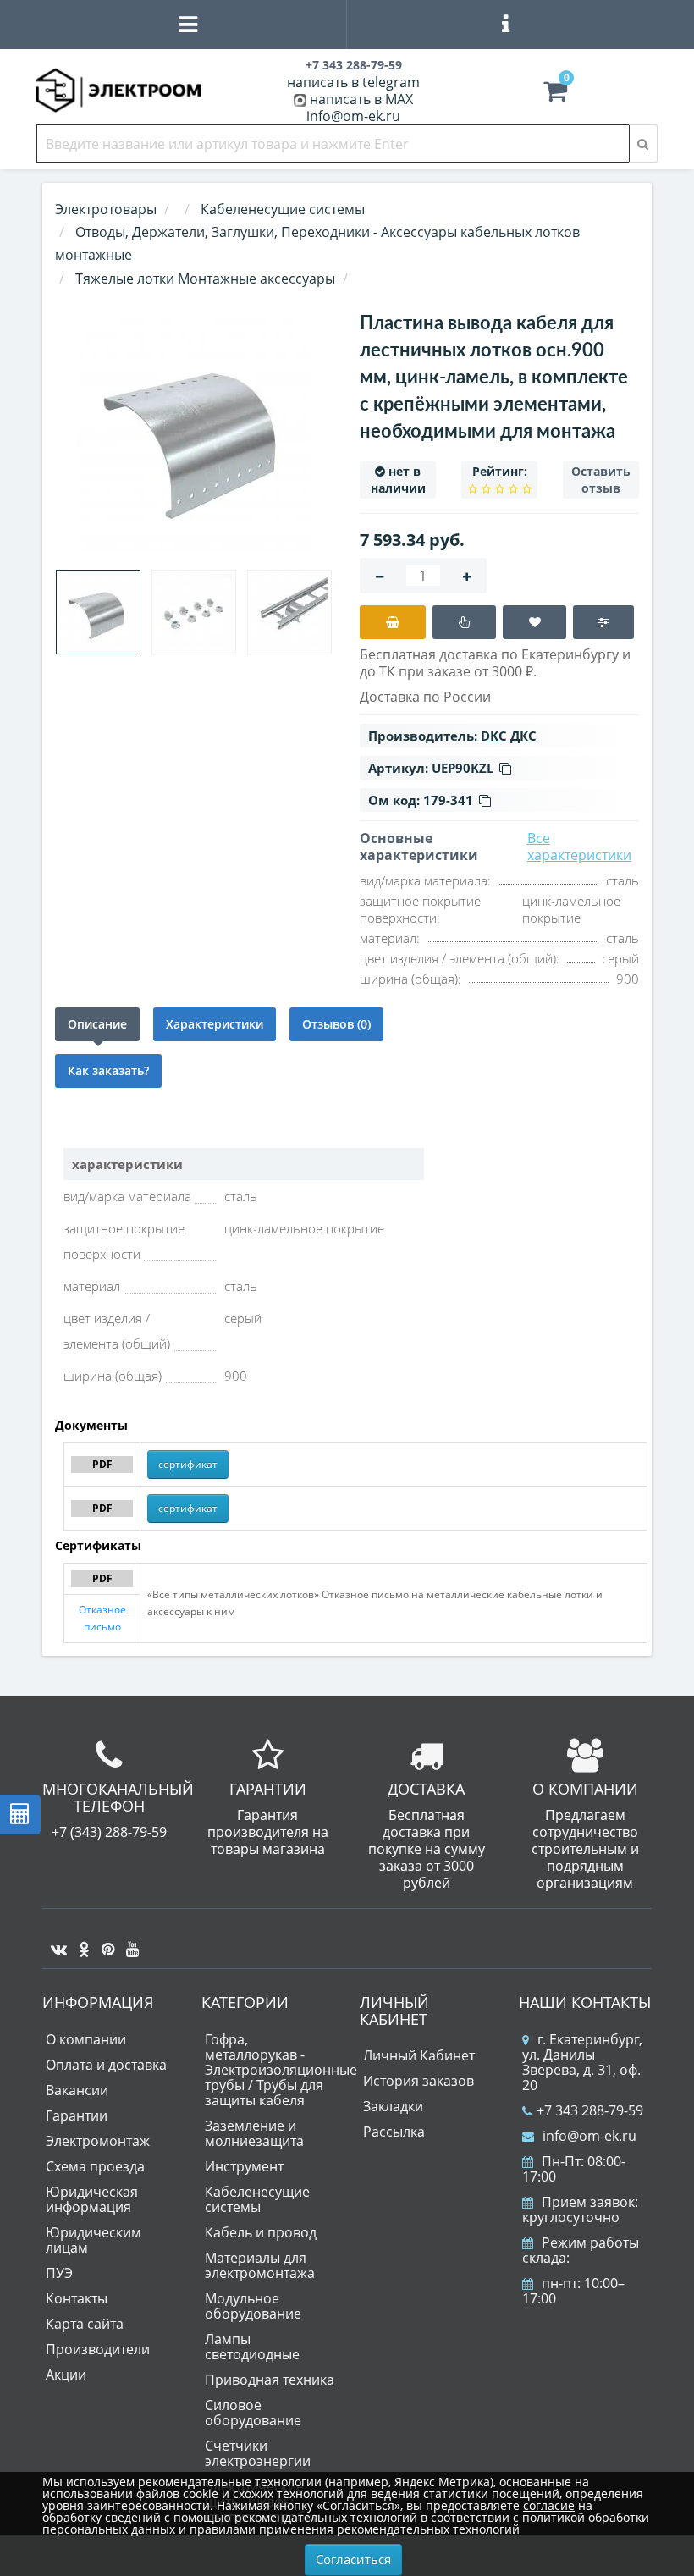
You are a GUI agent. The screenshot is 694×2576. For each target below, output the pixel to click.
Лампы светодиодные (252, 2347)
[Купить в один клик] (464, 622)
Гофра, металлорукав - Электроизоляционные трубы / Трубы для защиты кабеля (281, 2070)
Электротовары (106, 209)
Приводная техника (270, 2380)
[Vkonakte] (55, 1943)
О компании (86, 2039)
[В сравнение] (603, 622)
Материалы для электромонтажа (260, 2265)
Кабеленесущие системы (257, 2199)
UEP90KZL (463, 768)
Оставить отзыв (601, 480)
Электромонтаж (98, 2141)
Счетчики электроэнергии (258, 2453)
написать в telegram (353, 82)
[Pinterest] (104, 1943)
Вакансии (77, 2090)
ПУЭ (59, 2273)
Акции (66, 2375)
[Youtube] (128, 1943)
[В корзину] (393, 622)
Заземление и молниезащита (254, 2133)
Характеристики (215, 1024)
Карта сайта (85, 2324)
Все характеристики (579, 847)
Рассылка (394, 2132)
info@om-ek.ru (353, 116)
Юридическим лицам (94, 2240)
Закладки (393, 2106)
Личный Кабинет (419, 2055)
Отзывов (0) (336, 1024)
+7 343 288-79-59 (590, 2110)
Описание (97, 1024)
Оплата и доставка (106, 2065)
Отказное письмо (102, 1618)
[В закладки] (534, 622)
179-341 (448, 800)
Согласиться (353, 2559)
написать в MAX (361, 99)
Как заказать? (108, 1070)
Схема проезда (95, 2166)
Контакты (77, 2298)
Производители (98, 2349)
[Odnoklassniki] (80, 1943)
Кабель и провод (261, 2232)
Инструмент (244, 2166)
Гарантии (77, 2115)
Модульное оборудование (253, 2306)
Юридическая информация (92, 2199)
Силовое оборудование (253, 2413)
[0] (555, 95)
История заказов (419, 2081)
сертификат (188, 1464)
